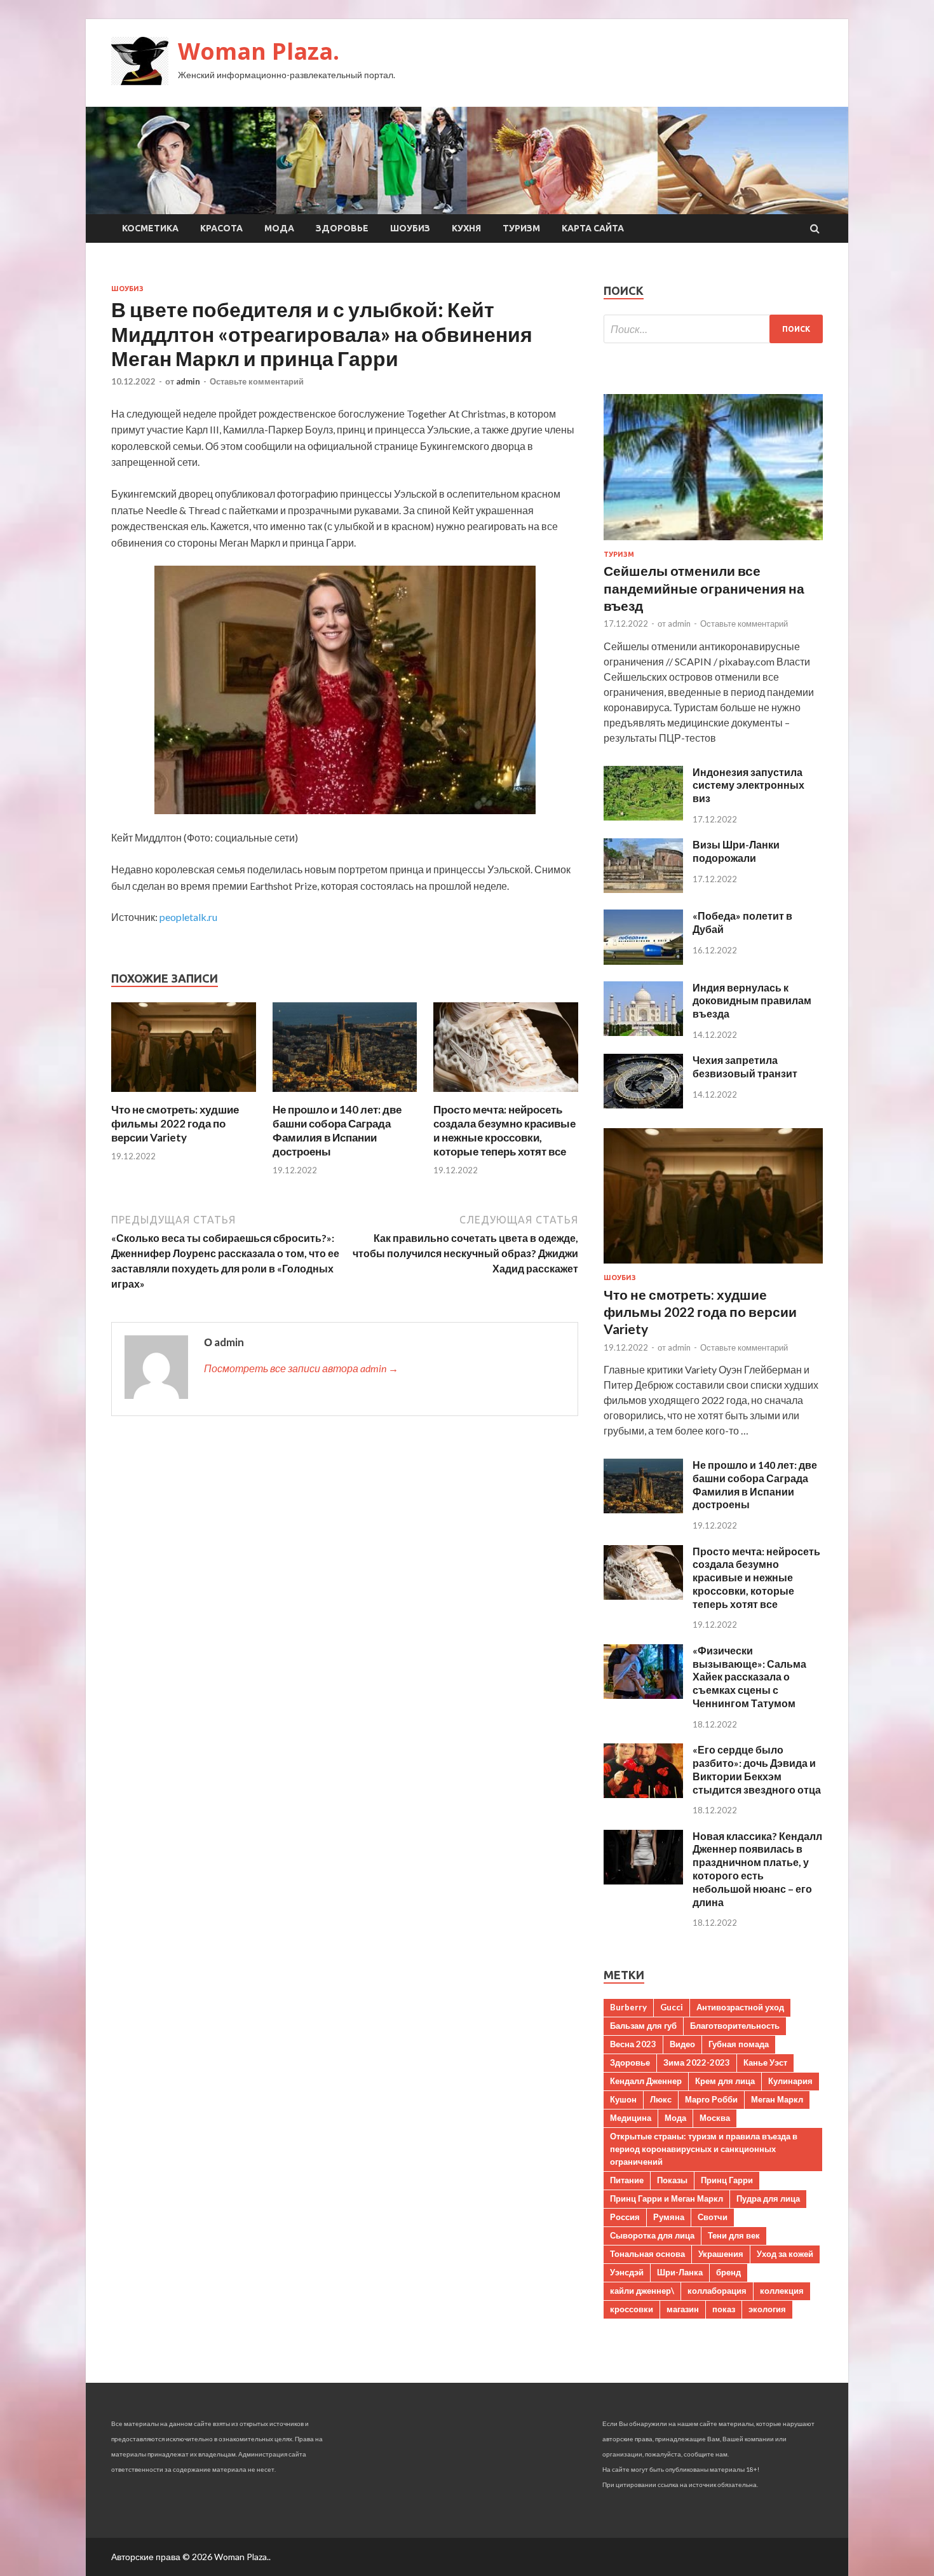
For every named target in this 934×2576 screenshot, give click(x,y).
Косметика (150, 228)
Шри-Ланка (680, 2272)
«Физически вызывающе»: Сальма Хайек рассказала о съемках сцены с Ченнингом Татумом (749, 1677)
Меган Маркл (777, 2099)
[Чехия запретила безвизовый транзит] (643, 1104)
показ (724, 2309)
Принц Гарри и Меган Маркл (667, 2198)
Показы (672, 2180)
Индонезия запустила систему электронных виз (748, 785)
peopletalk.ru (188, 917)
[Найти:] (713, 329)
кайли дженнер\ (642, 2291)
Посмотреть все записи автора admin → (301, 1368)
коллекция (782, 2291)
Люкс (661, 2099)
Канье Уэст (765, 2062)
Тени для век (734, 2235)
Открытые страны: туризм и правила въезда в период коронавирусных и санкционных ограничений (704, 2149)
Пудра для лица (768, 2198)
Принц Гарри (727, 2180)
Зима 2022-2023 (697, 2062)
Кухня (466, 228)
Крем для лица (725, 2081)
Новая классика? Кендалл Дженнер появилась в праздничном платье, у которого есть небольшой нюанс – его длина (757, 1869)
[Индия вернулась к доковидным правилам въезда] (643, 1032)
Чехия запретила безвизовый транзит (745, 1067)
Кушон (623, 2099)
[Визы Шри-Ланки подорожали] (643, 889)
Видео (682, 2044)
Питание (627, 2180)
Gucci (672, 2007)
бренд (728, 2272)
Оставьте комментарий (257, 381)
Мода (279, 228)
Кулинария (790, 2081)
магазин (683, 2309)
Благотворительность (735, 2026)
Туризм (521, 228)
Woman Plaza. (259, 51)
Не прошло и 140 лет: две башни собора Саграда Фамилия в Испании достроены (337, 1130)
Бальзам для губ (643, 2026)
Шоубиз (410, 228)
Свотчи (713, 2217)
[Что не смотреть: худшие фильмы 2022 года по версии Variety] (184, 1095)
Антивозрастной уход (740, 2007)
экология (767, 2309)
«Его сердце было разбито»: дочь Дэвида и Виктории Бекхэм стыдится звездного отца (757, 1769)
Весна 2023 (633, 2044)
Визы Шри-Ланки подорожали (736, 851)
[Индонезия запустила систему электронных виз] (643, 816)
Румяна (669, 2217)
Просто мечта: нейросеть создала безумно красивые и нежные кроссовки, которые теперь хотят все (504, 1130)
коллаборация (717, 2291)
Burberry (628, 2007)
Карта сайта (593, 228)
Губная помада (739, 2044)
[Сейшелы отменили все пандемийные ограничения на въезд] (713, 542)
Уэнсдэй (627, 2272)
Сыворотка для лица (652, 2235)
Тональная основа (647, 2254)
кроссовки (632, 2309)
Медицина (631, 2118)
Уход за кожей (785, 2254)
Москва (715, 2118)
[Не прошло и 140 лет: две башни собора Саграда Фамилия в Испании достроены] (345, 1095)
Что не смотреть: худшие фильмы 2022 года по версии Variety (175, 1123)
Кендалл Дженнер (646, 2081)
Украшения (721, 2254)
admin (188, 381)
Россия (625, 2217)
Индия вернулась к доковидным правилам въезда (752, 1001)
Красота (221, 228)
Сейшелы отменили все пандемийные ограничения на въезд (704, 588)
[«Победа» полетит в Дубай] (643, 961)
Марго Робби (711, 2099)
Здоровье (342, 228)
